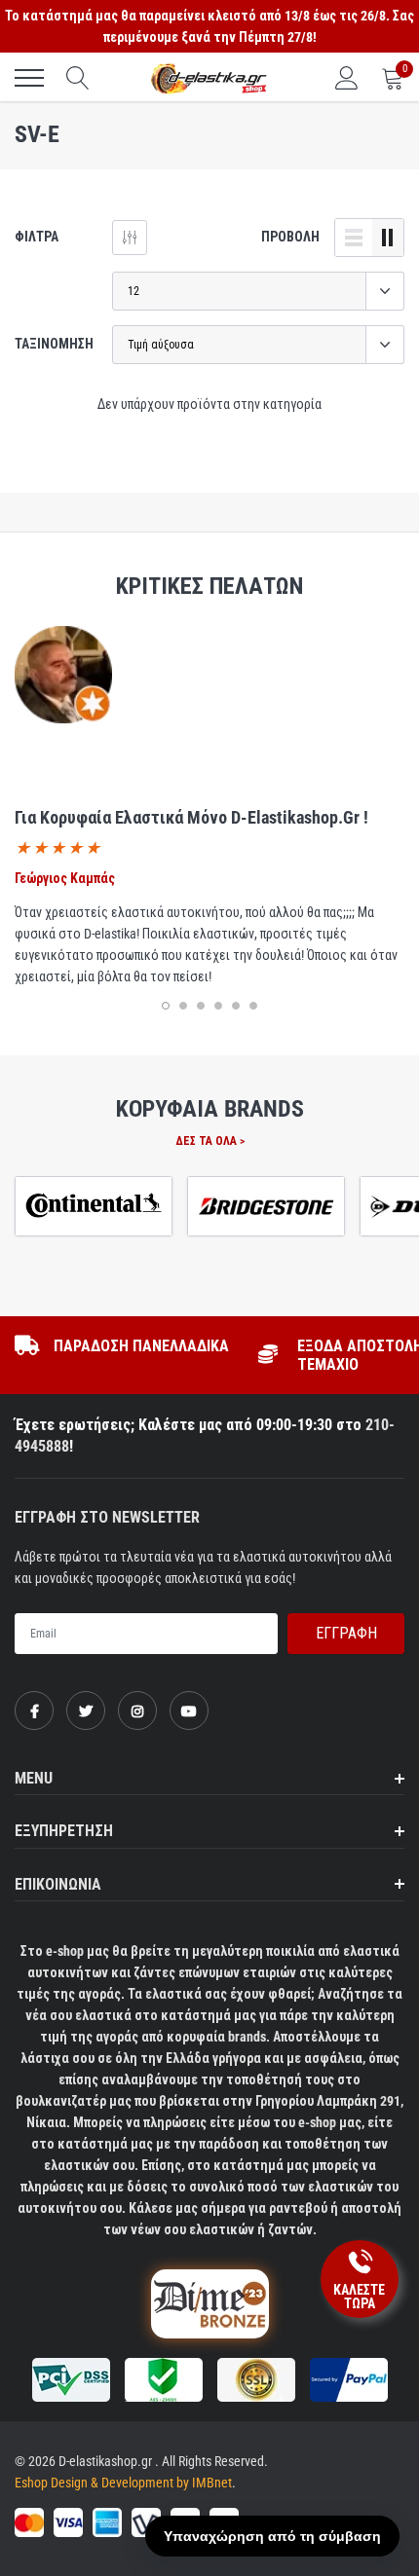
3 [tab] (201, 1006)
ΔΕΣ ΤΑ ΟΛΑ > (210, 1141)
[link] (34, 1711)
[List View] (354, 238)
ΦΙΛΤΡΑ (37, 237)
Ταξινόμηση (54, 344)
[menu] (29, 78)
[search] (78, 78)
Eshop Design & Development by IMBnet (123, 2483)
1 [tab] (166, 1006)
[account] (347, 78)
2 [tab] (183, 1006)
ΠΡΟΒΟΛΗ (290, 237)
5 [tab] (236, 1006)
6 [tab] (253, 1006)
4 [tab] (218, 1006)
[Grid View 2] (388, 238)
